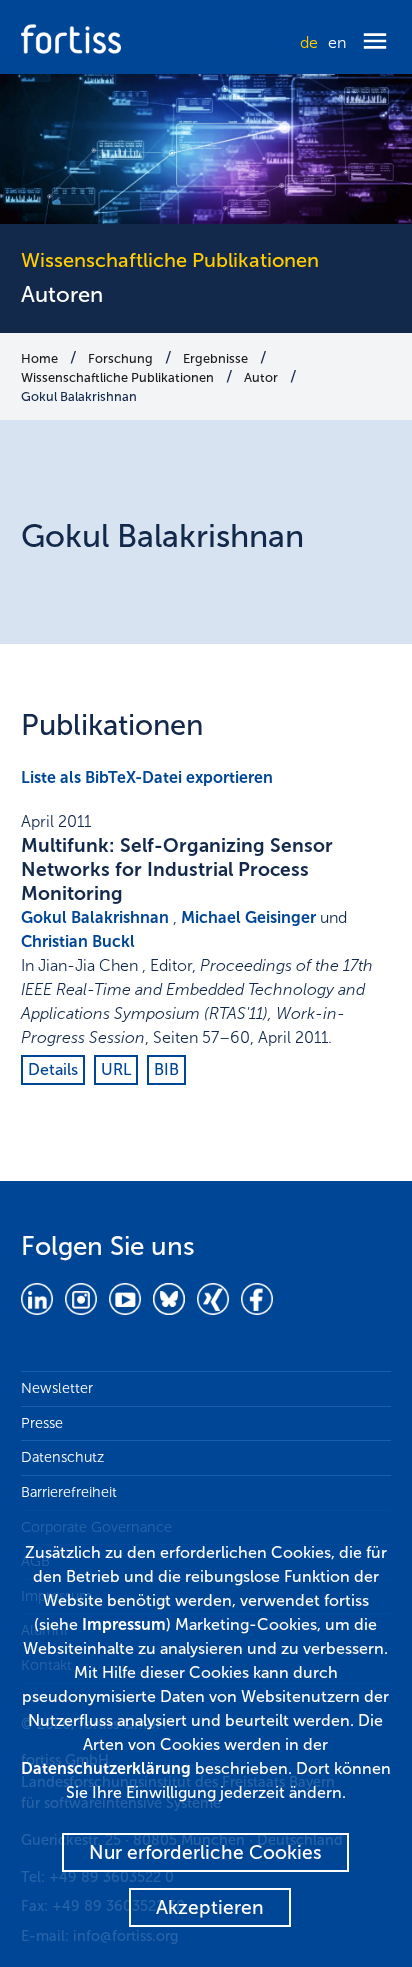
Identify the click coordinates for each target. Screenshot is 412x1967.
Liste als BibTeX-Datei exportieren (147, 777)
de (309, 42)
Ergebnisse (215, 358)
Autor (261, 377)
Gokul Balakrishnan (79, 396)
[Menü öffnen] (375, 42)
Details (53, 1069)
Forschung (120, 358)
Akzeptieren (210, 1907)
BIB (166, 1069)
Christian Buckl (78, 941)
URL (116, 1069)
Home (39, 358)
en (337, 42)
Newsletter (57, 1388)
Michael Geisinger (248, 917)
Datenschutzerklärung (106, 1768)
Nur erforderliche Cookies (205, 1852)
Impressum (124, 1624)
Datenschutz (62, 1457)
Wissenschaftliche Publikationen (117, 377)
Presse (42, 1423)
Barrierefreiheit (69, 1492)
